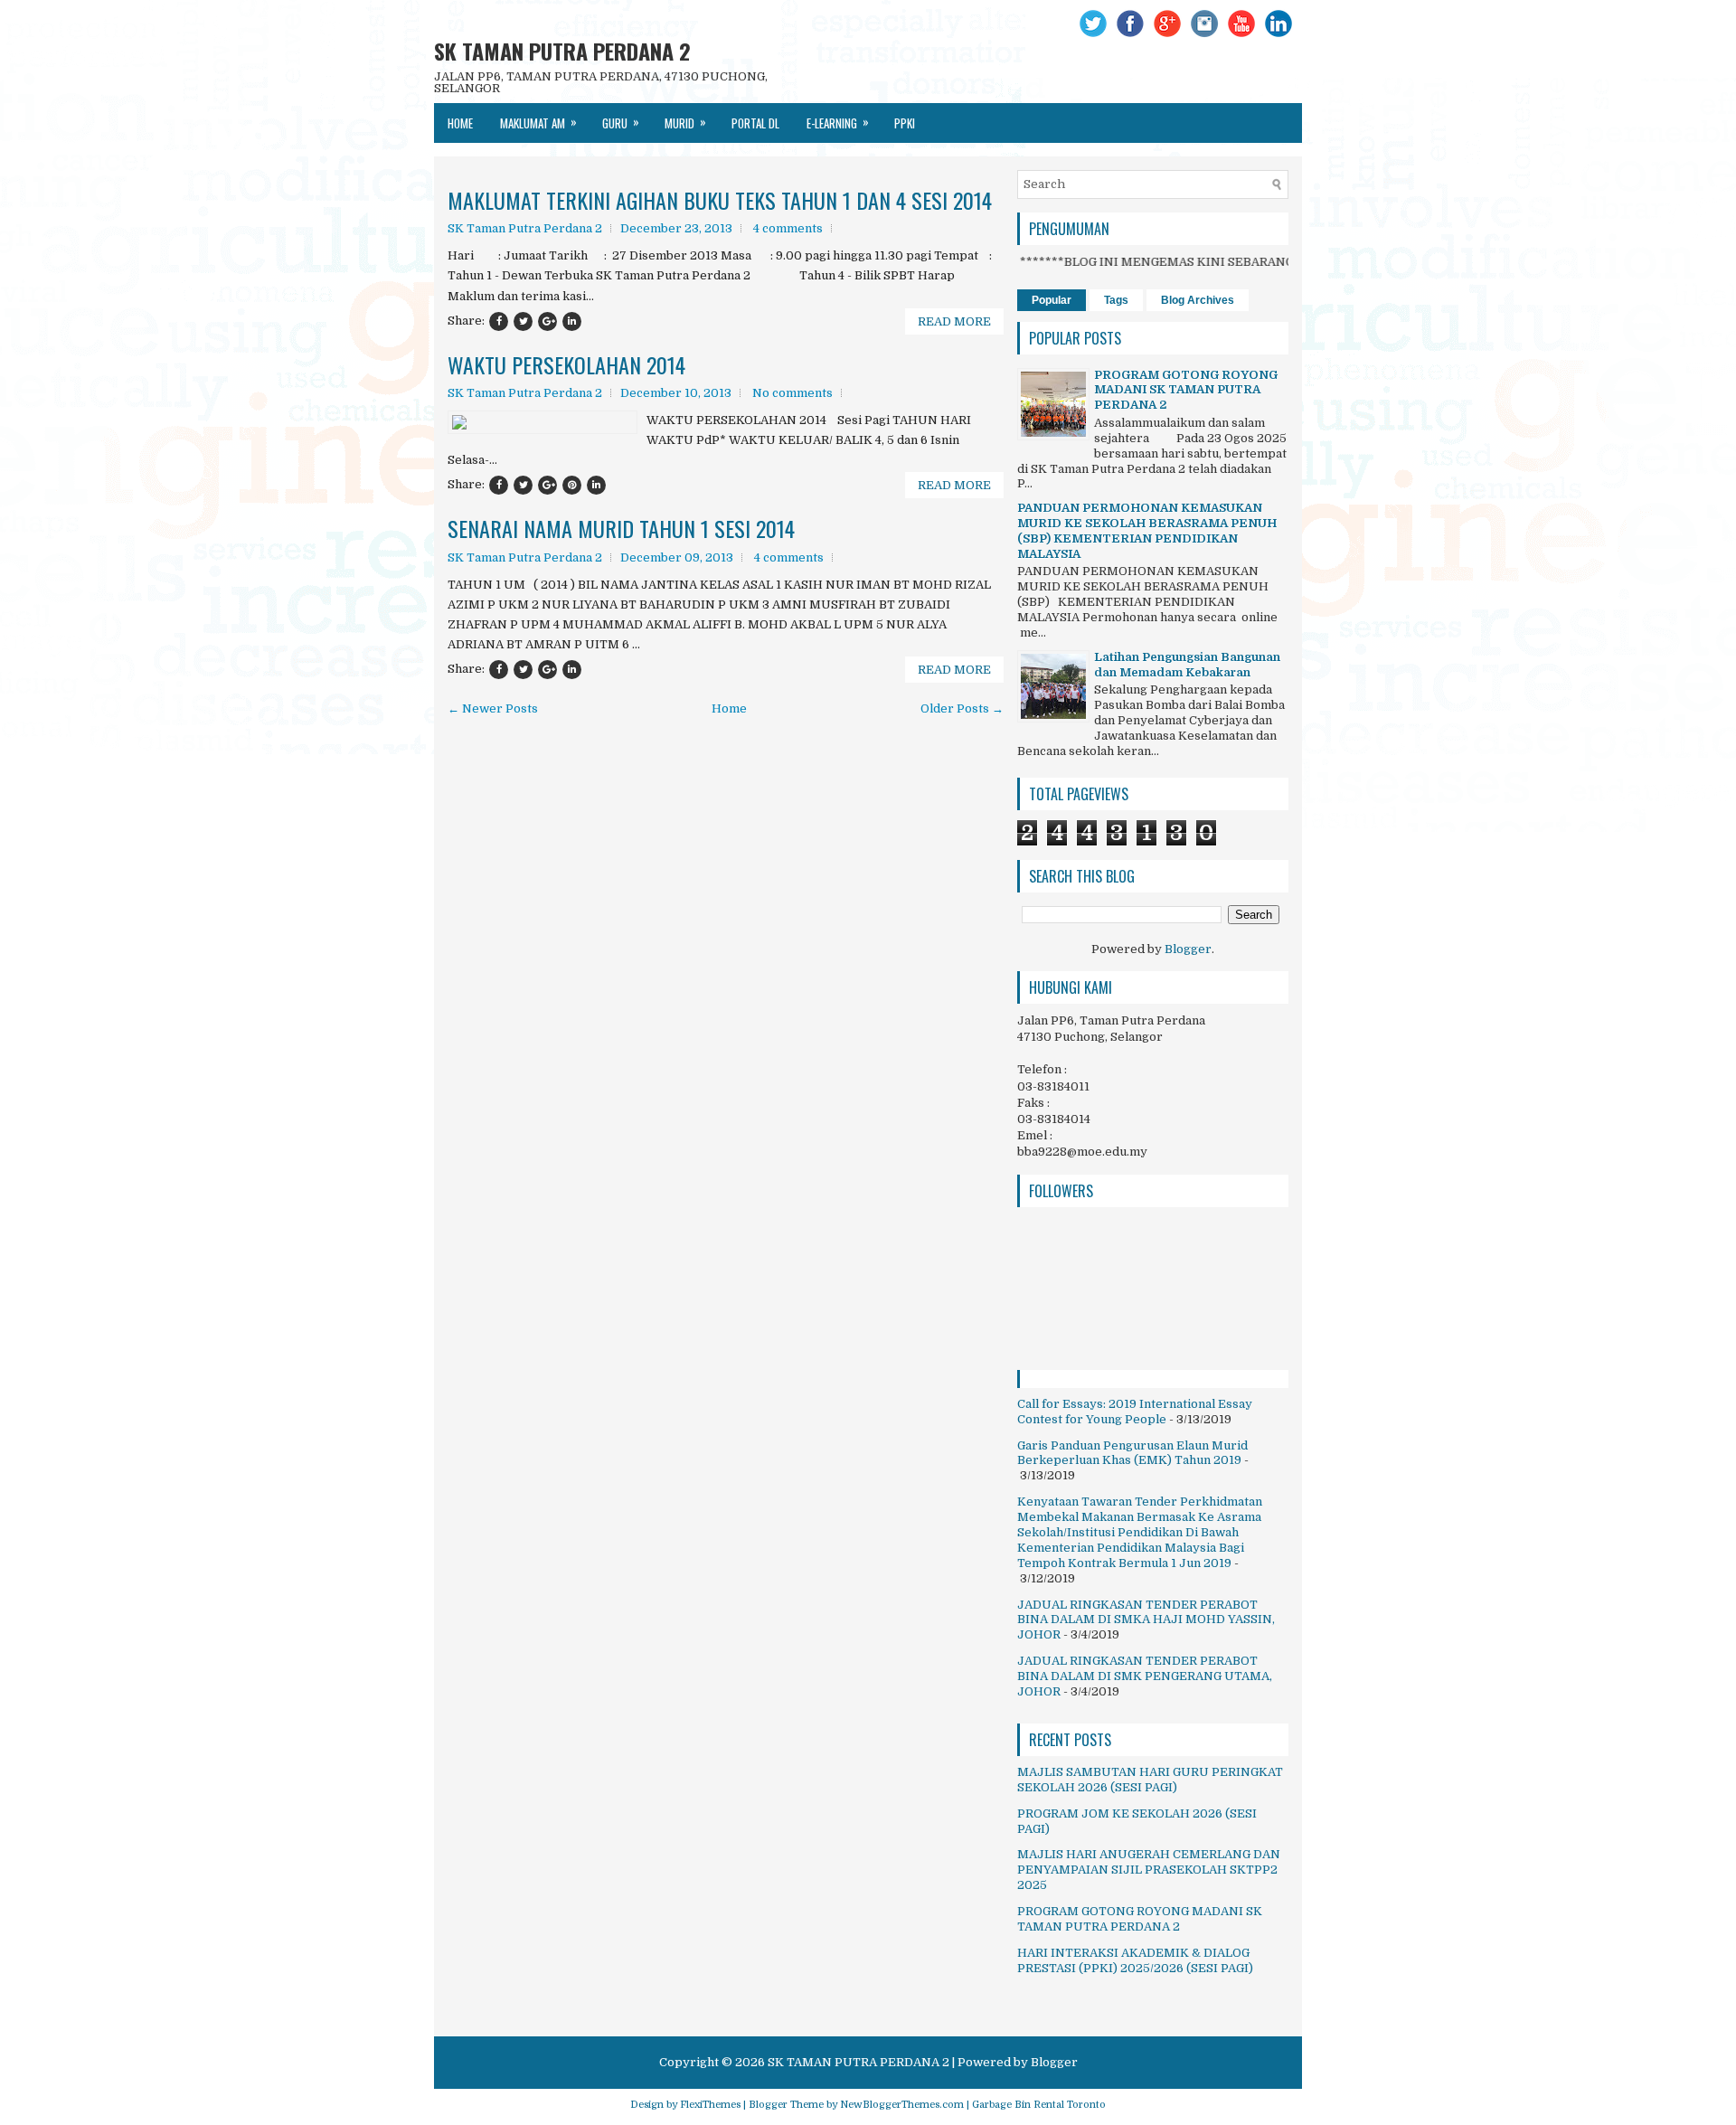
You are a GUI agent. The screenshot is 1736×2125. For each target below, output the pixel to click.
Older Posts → (962, 708)
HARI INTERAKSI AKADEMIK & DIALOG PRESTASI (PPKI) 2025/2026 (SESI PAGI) (1135, 1960)
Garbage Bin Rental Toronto (1039, 2105)
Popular (1052, 300)
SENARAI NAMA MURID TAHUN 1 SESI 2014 (621, 528)
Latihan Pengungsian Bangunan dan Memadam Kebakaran (1187, 665)
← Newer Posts (493, 708)
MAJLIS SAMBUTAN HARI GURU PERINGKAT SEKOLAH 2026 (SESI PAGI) (1150, 1780)
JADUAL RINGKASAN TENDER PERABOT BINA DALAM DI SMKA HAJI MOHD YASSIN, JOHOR (1146, 1620)
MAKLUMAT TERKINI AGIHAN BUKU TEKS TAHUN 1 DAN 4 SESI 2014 (720, 200)
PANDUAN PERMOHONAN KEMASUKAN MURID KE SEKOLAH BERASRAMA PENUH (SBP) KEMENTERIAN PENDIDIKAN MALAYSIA (1147, 531)
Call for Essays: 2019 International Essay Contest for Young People (1135, 1412)
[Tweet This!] (523, 321)
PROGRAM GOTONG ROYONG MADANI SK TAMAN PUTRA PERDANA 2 (1186, 390)
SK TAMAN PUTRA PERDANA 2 (562, 51)
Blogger (1188, 949)
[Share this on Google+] (547, 321)
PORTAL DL (755, 123)
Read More (954, 321)
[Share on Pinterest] (572, 485)
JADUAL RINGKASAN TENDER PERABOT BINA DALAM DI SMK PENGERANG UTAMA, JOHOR (1145, 1676)
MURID (685, 122)
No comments (793, 393)
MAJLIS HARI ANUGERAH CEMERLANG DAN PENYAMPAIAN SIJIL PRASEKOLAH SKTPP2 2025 (1149, 1870)
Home (460, 123)
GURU (621, 122)
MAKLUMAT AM (538, 122)
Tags (1116, 300)
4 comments (788, 228)
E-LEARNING (838, 122)
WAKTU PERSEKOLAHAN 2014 (566, 364)
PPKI (905, 123)
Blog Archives (1198, 300)
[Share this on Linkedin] (572, 321)
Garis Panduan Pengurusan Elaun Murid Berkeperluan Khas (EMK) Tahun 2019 (1132, 1453)
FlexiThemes (710, 2105)
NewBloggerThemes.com (902, 2105)
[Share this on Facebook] (499, 321)
